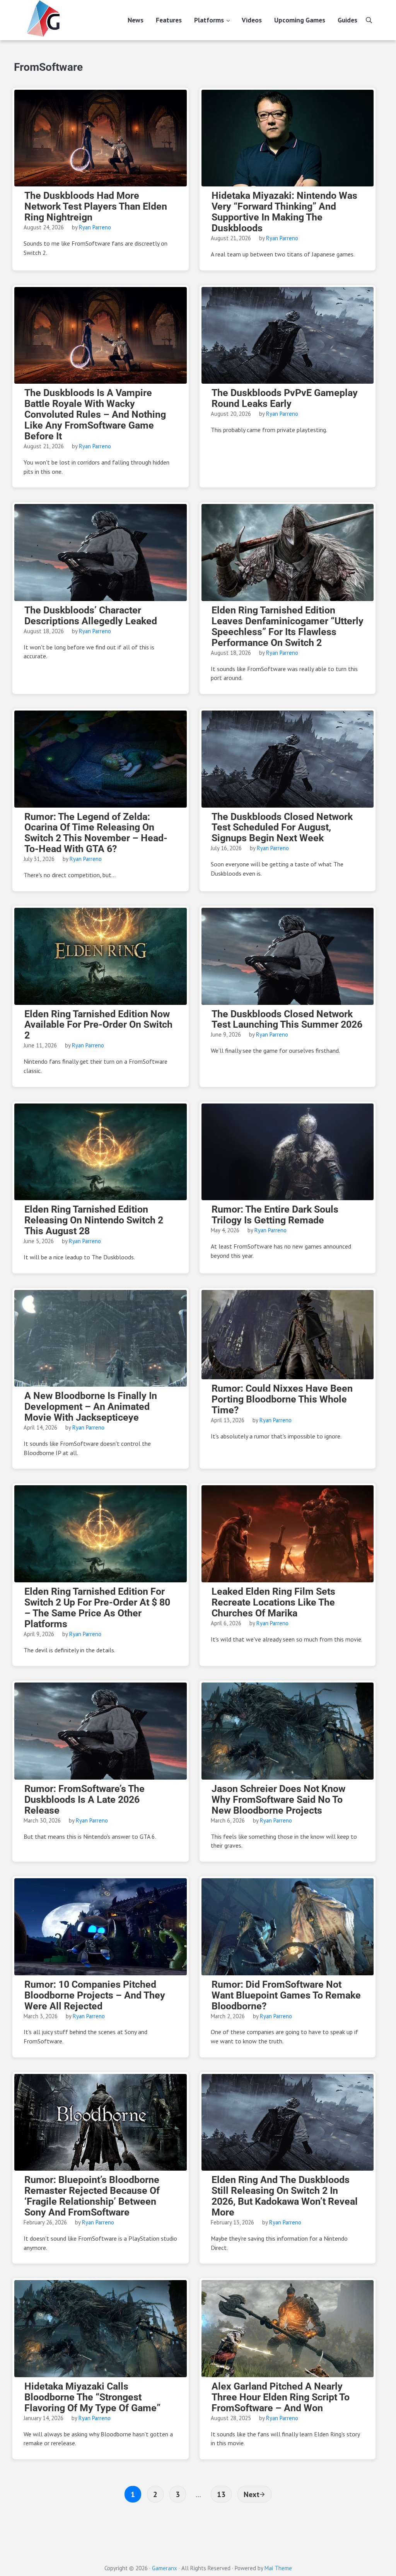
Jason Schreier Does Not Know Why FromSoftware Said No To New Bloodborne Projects (278, 1800)
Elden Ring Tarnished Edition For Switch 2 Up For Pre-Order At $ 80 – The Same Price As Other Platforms (97, 1608)
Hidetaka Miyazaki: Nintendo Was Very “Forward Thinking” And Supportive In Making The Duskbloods (284, 212)
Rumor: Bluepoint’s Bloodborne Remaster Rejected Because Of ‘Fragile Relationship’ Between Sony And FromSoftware (92, 2196)
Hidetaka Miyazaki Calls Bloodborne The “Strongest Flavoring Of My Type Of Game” (92, 2397)
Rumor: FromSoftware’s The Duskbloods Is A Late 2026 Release (84, 1800)
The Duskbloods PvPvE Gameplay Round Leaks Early (285, 398)
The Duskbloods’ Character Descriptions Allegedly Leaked (91, 616)
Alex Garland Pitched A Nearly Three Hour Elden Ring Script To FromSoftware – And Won (281, 2397)
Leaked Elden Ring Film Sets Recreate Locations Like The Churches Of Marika (273, 1602)
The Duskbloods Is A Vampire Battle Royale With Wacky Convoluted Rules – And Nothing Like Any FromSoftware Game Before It (95, 415)
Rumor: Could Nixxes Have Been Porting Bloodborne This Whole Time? (282, 1399)
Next (252, 2494)
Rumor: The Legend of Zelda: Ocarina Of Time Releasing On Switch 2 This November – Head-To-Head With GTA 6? (96, 833)
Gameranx (165, 2568)
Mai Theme (278, 2568)
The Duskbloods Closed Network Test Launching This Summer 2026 (287, 1020)
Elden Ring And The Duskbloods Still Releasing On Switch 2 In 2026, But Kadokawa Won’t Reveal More (285, 2196)
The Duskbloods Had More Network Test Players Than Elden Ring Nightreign (96, 207)
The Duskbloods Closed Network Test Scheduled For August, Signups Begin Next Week (282, 828)
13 (224, 2494)
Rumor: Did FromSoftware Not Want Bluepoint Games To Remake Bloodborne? (286, 1995)
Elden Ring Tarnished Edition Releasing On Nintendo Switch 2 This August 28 (94, 1220)
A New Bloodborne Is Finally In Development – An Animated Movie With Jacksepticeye (91, 1407)
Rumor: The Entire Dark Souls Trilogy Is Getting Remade (275, 1215)
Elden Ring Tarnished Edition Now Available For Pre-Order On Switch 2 (98, 1025)
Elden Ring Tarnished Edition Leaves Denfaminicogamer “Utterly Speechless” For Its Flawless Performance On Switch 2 (288, 627)
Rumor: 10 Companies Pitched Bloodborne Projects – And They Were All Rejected (95, 1995)
